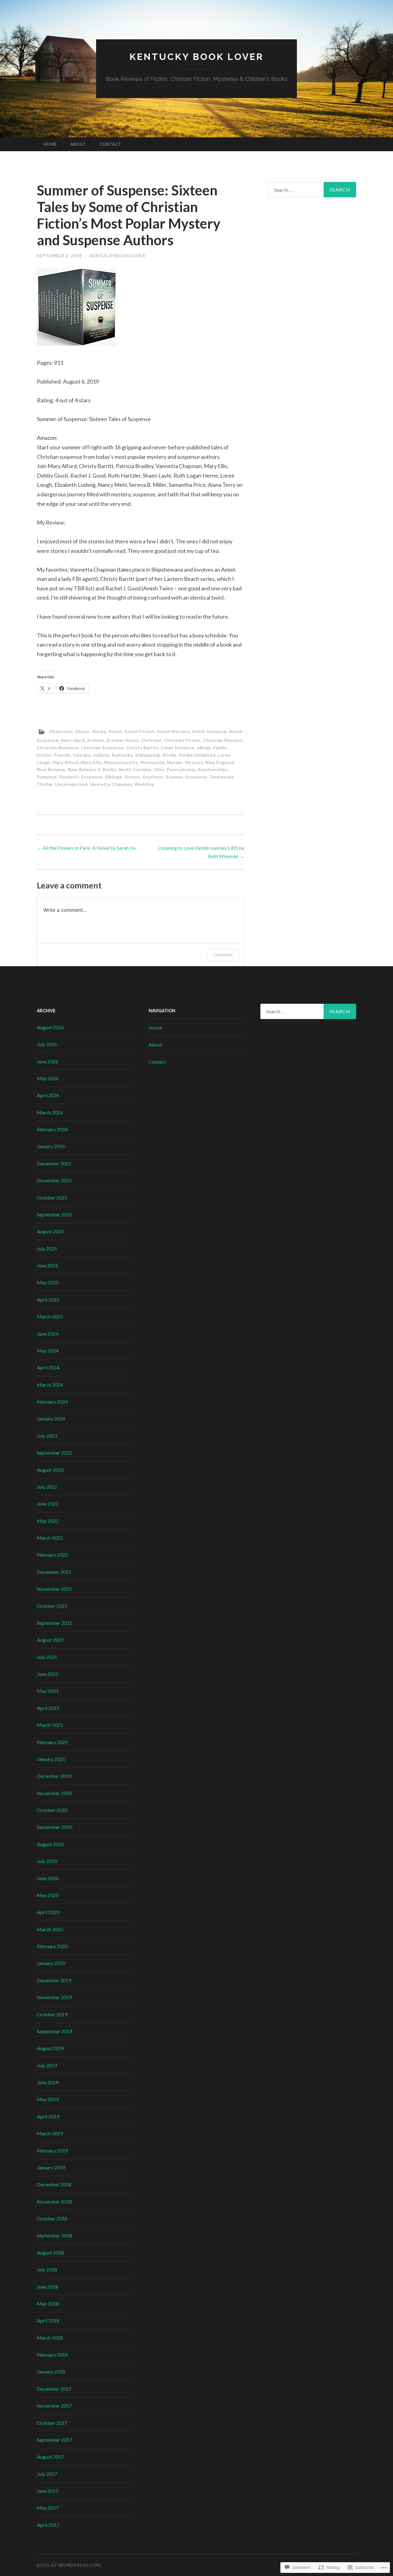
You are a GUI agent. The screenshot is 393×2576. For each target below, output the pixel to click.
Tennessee (222, 777)
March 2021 (50, 1725)
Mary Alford (66, 762)
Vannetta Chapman (111, 784)
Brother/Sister (123, 740)
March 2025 (50, 1316)
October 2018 (52, 2218)
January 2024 (51, 1418)
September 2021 (54, 1623)
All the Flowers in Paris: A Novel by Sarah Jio (86, 848)
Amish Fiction (140, 731)
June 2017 (48, 2491)
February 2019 (52, 2151)
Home (50, 144)
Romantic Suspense (81, 777)
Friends (62, 755)
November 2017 (54, 2406)
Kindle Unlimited (197, 755)
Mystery (194, 762)
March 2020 (50, 1929)
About (78, 144)
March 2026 (50, 1112)
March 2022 (50, 1538)
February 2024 (52, 1402)
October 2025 (52, 1197)
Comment (223, 955)
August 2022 (50, 1470)
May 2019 (48, 2099)
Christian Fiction (182, 740)
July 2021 (47, 1657)
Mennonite (153, 762)
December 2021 (54, 1572)
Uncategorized (71, 784)
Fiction (44, 755)
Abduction (61, 731)
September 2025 (54, 1214)
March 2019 (50, 2133)
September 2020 (54, 1827)
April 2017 (48, 2525)
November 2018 (54, 2202)
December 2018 (54, 2184)
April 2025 (48, 1300)
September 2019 (54, 2031)
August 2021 (50, 1640)
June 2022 (48, 1504)
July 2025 (47, 1249)
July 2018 (47, 2269)
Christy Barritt (142, 748)
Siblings (114, 777)
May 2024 (48, 1351)
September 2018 (54, 2235)
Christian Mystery (223, 740)
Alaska (99, 731)
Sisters (132, 777)
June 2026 (48, 1061)
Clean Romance (178, 748)
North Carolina (135, 769)
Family (220, 748)
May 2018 (48, 2304)
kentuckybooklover (117, 256)
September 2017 (54, 2440)
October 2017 (52, 2423)
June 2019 (48, 2082)
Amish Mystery (173, 731)
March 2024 (50, 1385)
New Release (51, 769)
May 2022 (48, 1521)
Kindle (169, 755)
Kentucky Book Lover (197, 57)
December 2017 (54, 2389)
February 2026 (52, 1129)
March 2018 (50, 2338)
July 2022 (47, 1487)
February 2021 (52, 1742)
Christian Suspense (102, 748)
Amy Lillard (73, 740)
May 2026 (48, 1078)
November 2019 (54, 1997)
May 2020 (48, 1895)
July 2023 (47, 1436)
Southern (153, 777)
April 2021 (48, 1708)
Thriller (45, 784)
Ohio (159, 769)
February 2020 (52, 1946)
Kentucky (122, 755)
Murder (175, 762)
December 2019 (54, 1980)
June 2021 (48, 1674)
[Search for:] (312, 190)
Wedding (144, 784)
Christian (151, 740)
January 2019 (51, 2167)
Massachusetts (121, 762)
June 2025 (48, 1265)
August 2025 (50, 1231)
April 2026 (48, 1095)
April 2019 (48, 2116)
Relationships (213, 769)
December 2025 (54, 1163)
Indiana (101, 755)
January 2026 (51, 1146)
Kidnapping (148, 755)
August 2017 (50, 2457)
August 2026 (50, 1027)
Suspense (196, 777)
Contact (110, 144)
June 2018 (48, 2287)
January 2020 (51, 1963)
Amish (115, 731)
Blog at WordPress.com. (69, 2565)
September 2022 (54, 1453)
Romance (47, 777)
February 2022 (52, 1555)
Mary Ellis (91, 762)
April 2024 (48, 1367)
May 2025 (48, 1282)
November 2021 (54, 1589)
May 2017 (48, 2508)
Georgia (82, 755)
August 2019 (50, 2048)
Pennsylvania (181, 769)
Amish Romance (209, 731)
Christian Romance (58, 748)
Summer (174, 777)
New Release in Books (92, 769)
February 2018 (52, 2355)
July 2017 (47, 2474)
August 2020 (50, 1844)
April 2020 (48, 1912)
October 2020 (52, 1810)
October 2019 (52, 2014)
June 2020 (48, 1878)
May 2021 (48, 1691)
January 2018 (51, 2371)
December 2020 (54, 1776)
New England (220, 762)
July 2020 (47, 1861)
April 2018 (48, 2320)
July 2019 (47, 2065)
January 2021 (51, 1759)
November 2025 (54, 1180)
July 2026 (47, 1044)
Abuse (82, 731)
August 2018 (50, 2253)
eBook (204, 748)
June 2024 (48, 1334)
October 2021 (52, 1606)
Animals (96, 740)
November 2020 (54, 1793)
